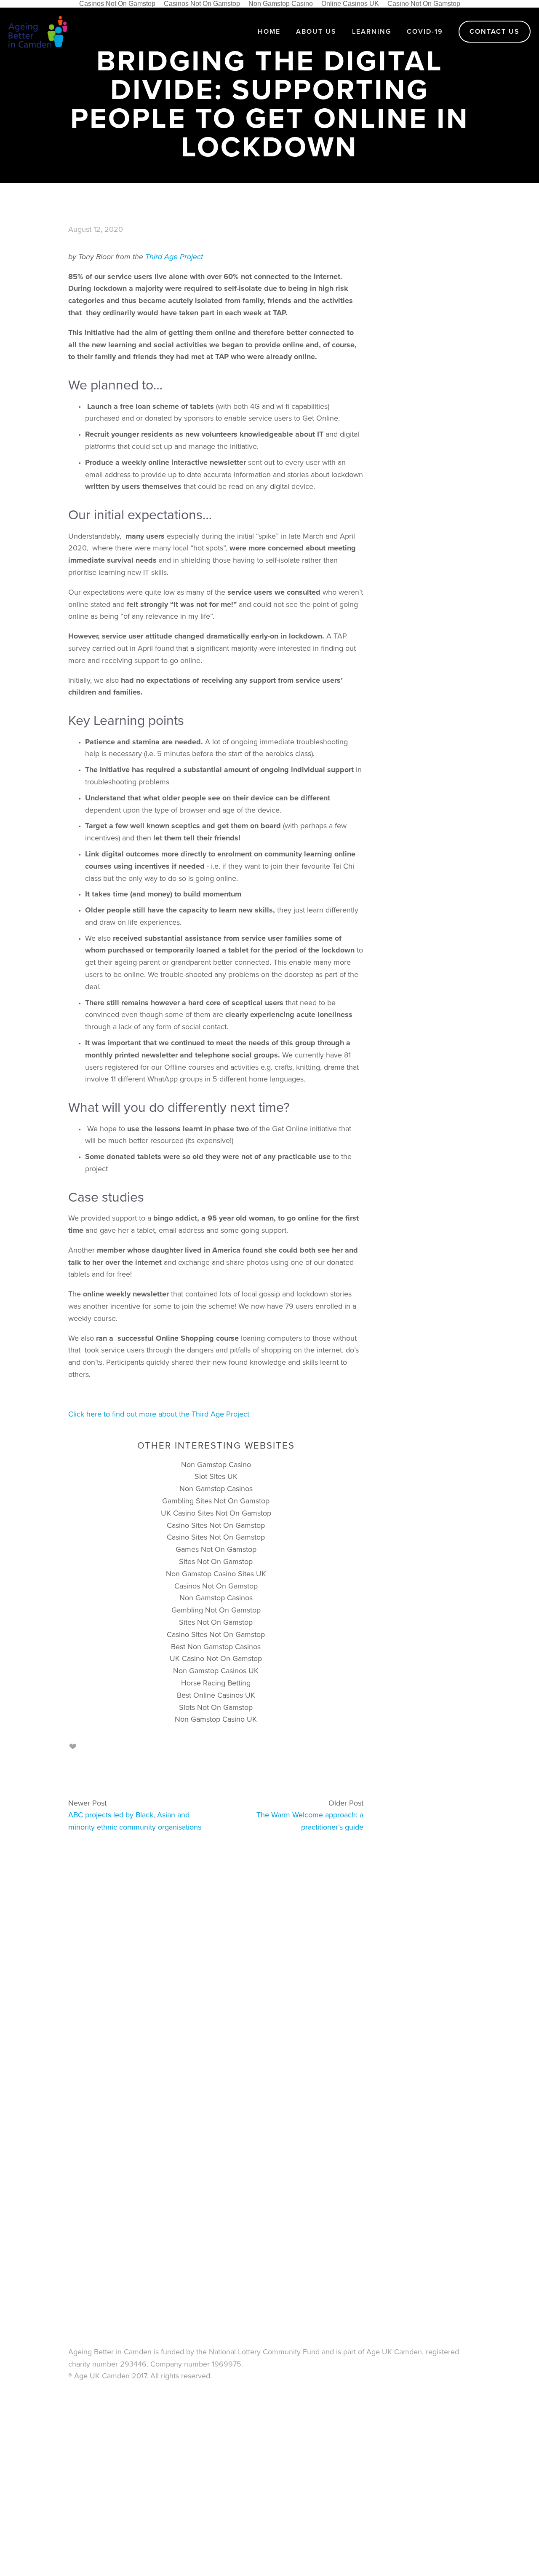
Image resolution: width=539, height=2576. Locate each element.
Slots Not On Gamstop (216, 1707)
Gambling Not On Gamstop (216, 1610)
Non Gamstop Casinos (216, 1488)
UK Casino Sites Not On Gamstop (216, 1513)
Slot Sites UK (216, 1476)
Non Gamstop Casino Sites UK (216, 1574)
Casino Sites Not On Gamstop (216, 1525)
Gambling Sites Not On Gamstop (216, 1501)
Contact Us (495, 31)
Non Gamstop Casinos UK (216, 1670)
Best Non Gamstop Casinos (216, 1646)
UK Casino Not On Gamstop (216, 1658)
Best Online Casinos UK (216, 1695)
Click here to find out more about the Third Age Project (160, 1414)
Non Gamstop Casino (216, 1464)
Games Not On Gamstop (216, 1549)
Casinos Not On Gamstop (216, 1586)
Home (269, 31)
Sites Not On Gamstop (216, 1561)
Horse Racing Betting (216, 1683)
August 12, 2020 (96, 229)
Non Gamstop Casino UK (216, 1719)
